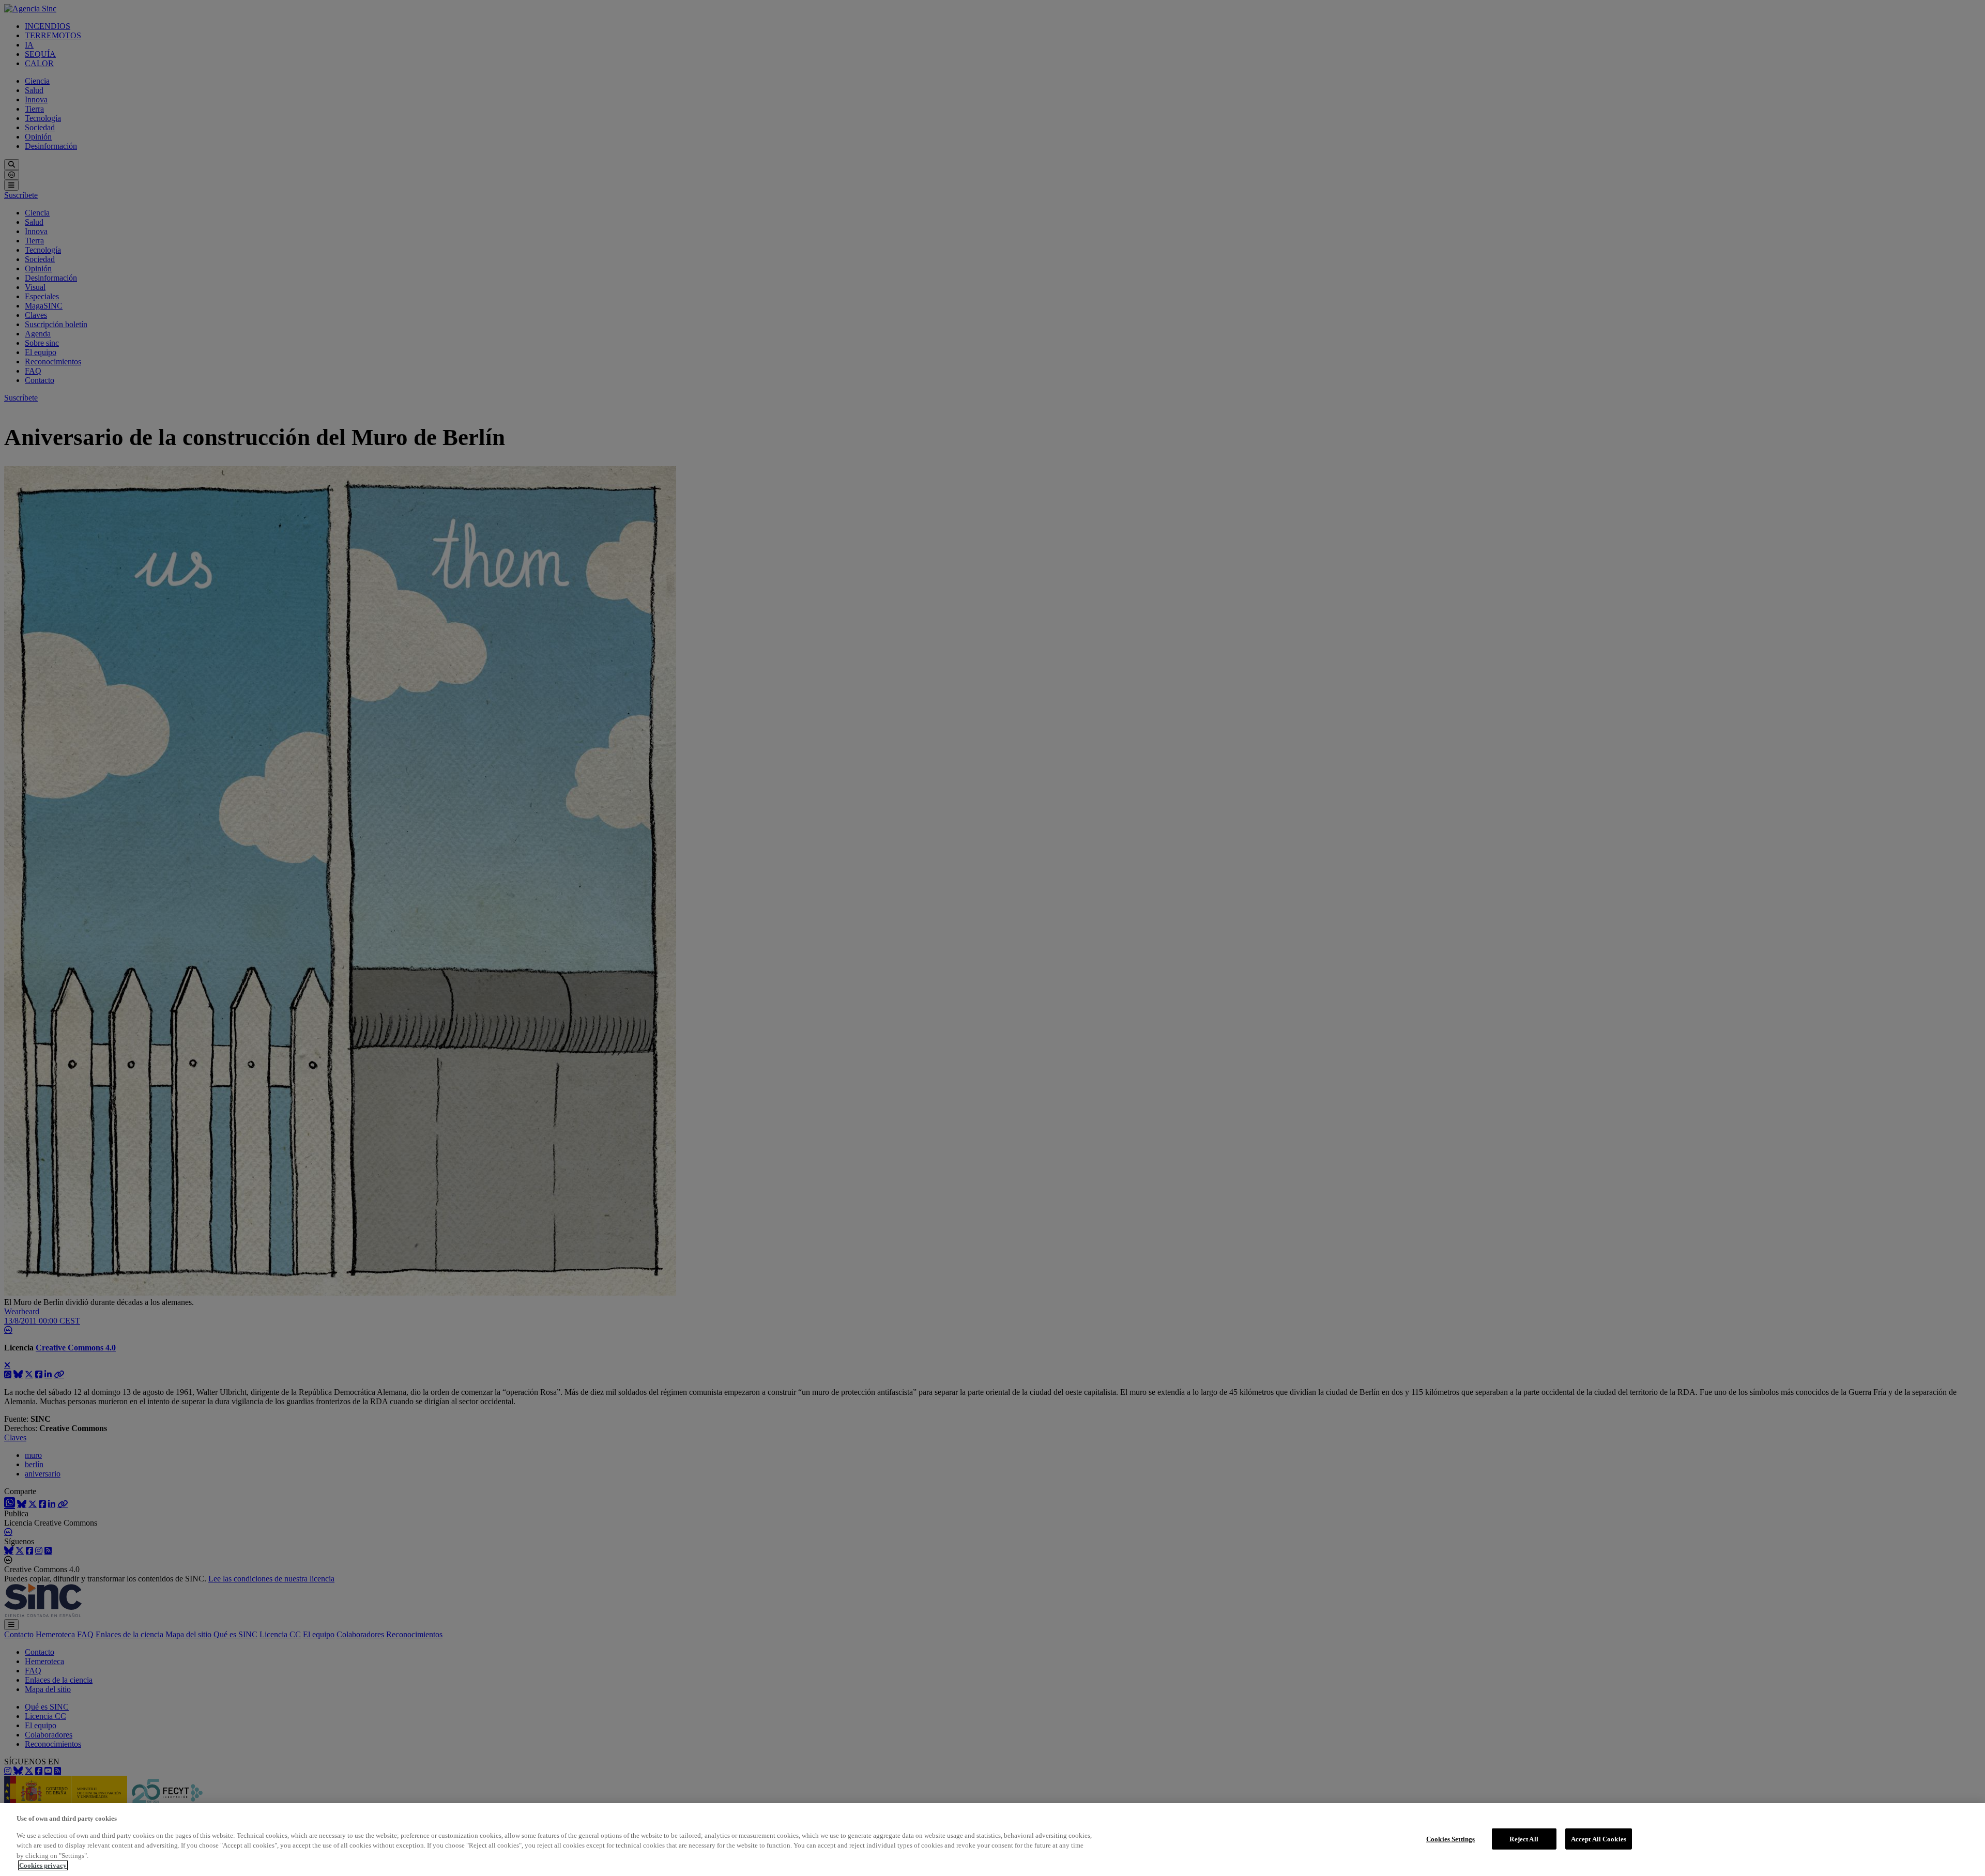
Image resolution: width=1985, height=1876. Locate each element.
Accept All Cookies (1599, 1839)
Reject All (1524, 1839)
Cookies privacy (43, 1865)
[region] (993, 1840)
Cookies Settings (1450, 1839)
